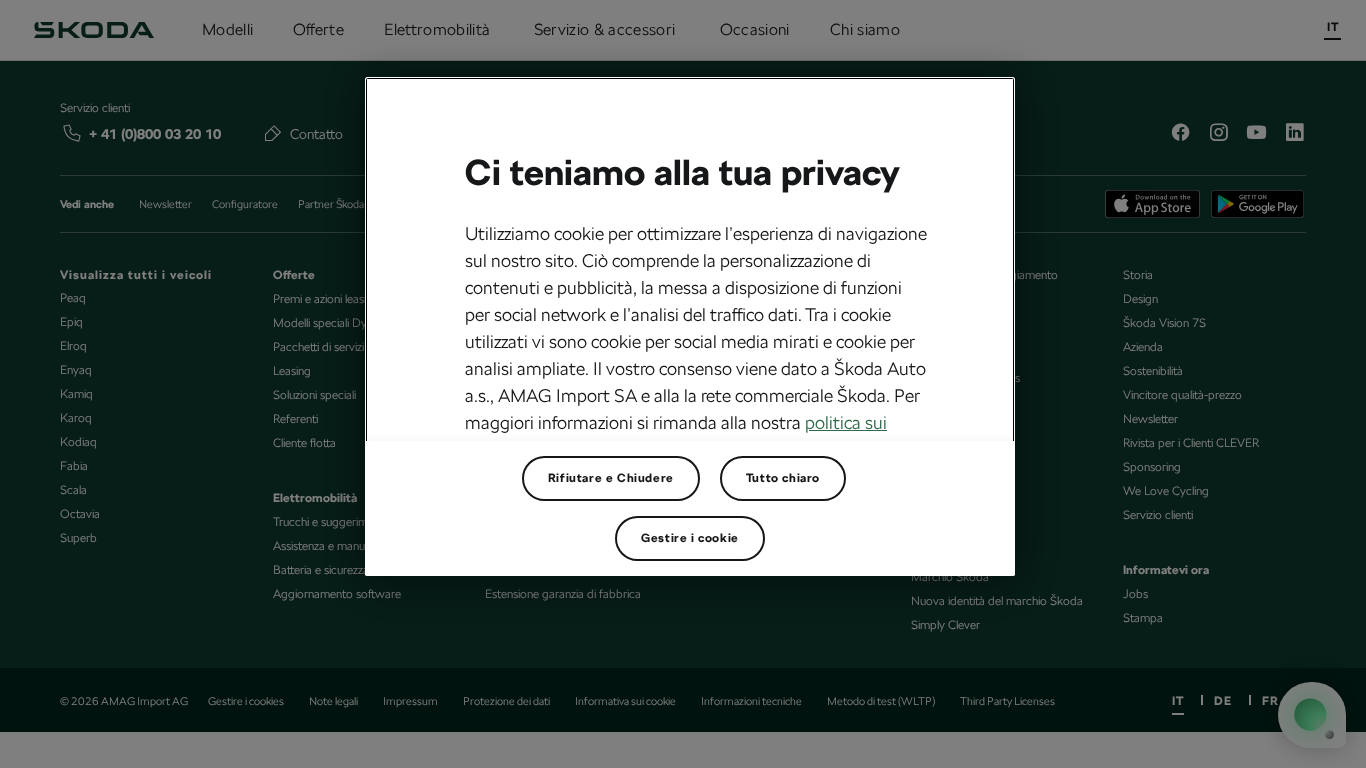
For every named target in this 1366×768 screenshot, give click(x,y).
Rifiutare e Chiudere (611, 478)
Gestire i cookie (690, 538)
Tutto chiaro (783, 478)
